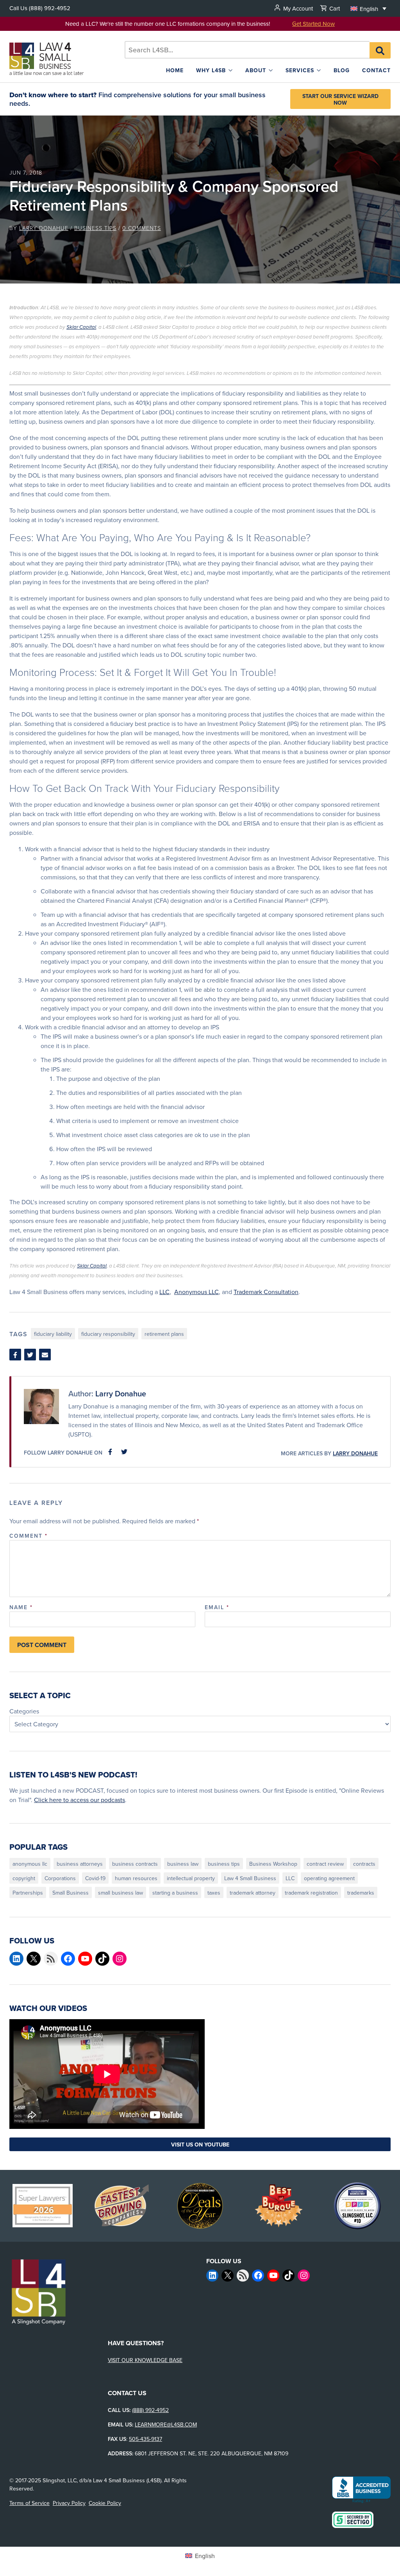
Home (175, 70)
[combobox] (247, 50)
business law (183, 1864)
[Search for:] (247, 50)
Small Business (71, 1893)
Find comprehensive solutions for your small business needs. (137, 99)
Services (300, 70)
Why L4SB (211, 70)
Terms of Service (29, 2503)
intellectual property (191, 1878)
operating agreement (329, 1878)
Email (217, 1607)
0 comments (142, 228)
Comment (29, 1536)
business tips (224, 1864)
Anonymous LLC (196, 1292)
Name (21, 1607)
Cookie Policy (105, 2503)
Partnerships (28, 1893)
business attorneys (80, 1864)
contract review (325, 1864)
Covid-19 (95, 1878)
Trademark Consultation (266, 1292)
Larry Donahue (44, 228)
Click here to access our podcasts (79, 1800)
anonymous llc (30, 1864)
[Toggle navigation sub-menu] (230, 70)
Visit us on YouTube (200, 2145)
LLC (164, 1292)
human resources (136, 1878)
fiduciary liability (53, 1334)
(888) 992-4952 (50, 8)
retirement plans (164, 1334)
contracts (364, 1864)
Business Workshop (273, 1864)
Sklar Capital (81, 327)
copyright (24, 1878)
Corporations (60, 1878)
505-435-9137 (146, 2439)
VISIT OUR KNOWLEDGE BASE (145, 2360)
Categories (24, 1711)
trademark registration (311, 1893)
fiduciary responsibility (108, 1334)
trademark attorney (253, 1893)
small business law (121, 1893)
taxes (214, 1893)
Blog (342, 70)
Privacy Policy (69, 2503)
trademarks (361, 1893)
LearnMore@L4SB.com (166, 2424)
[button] (368, 8)
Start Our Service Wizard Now (340, 99)
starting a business (175, 1893)
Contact (376, 70)
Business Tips (95, 228)
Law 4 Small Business (250, 1878)
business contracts (135, 1864)
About (256, 70)
